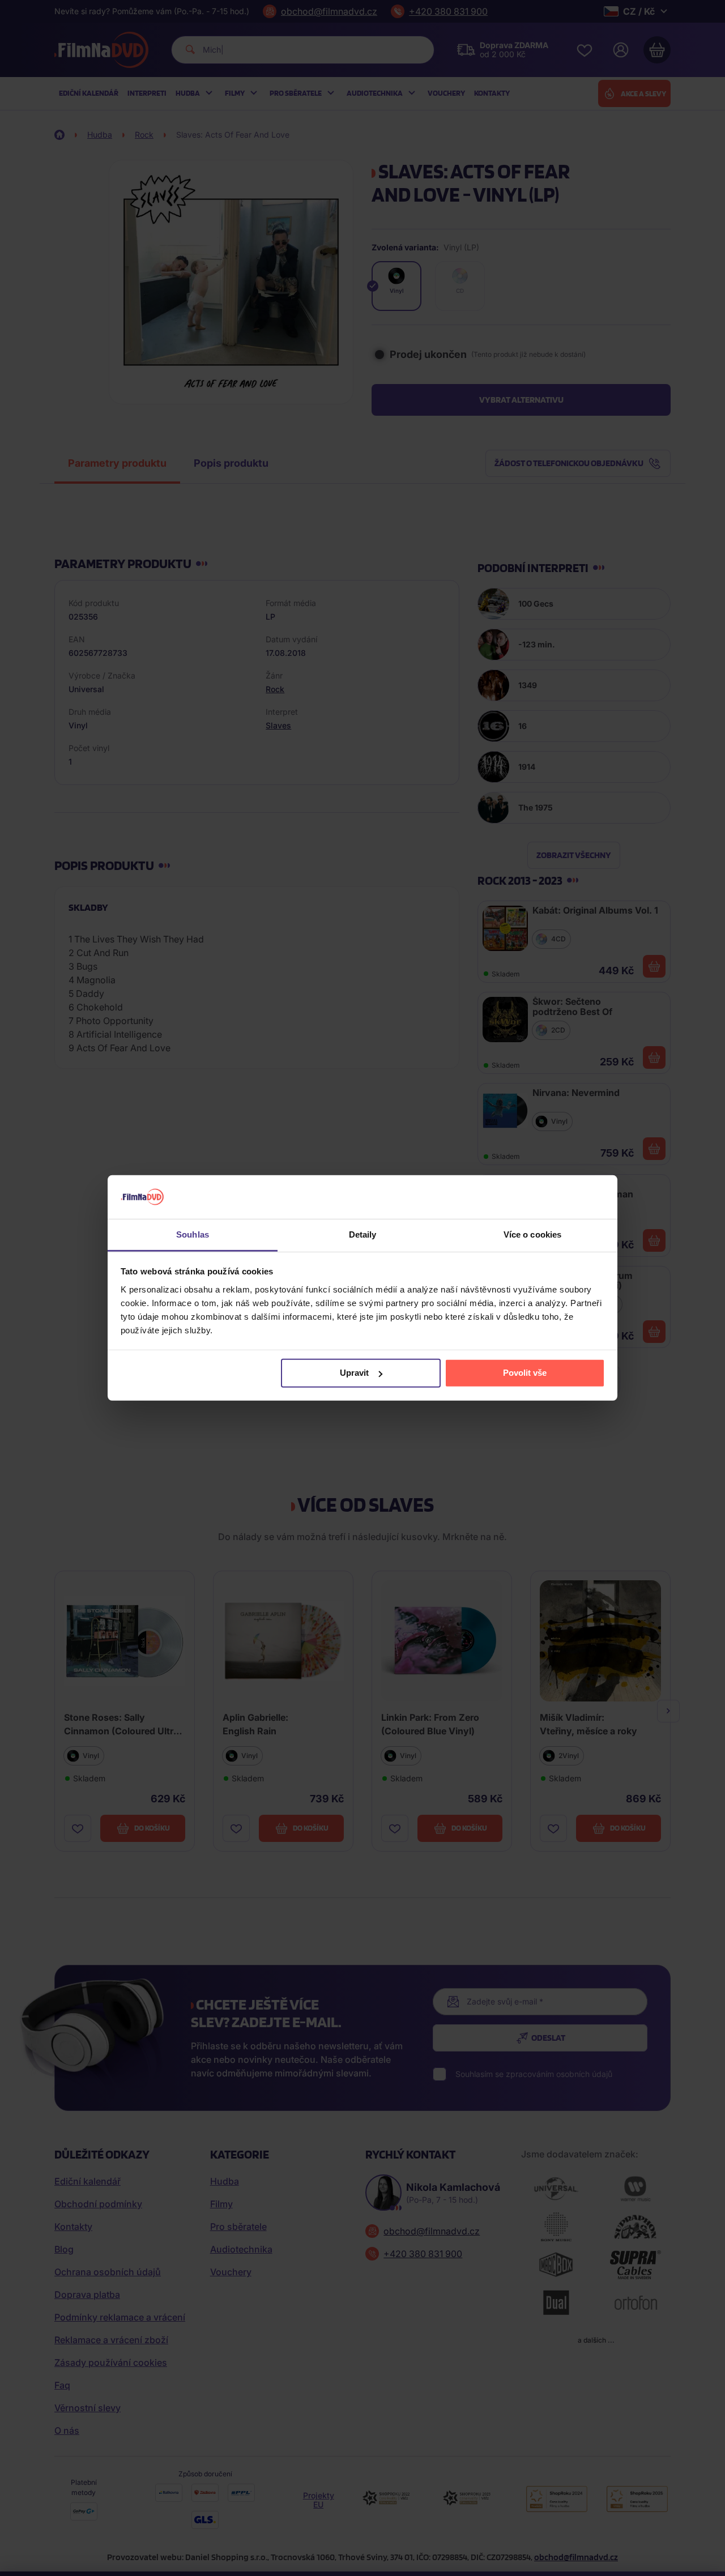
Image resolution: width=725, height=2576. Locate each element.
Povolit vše (525, 1373)
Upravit (354, 1373)
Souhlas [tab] (193, 1234)
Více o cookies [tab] (532, 1234)
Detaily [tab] (363, 1234)
